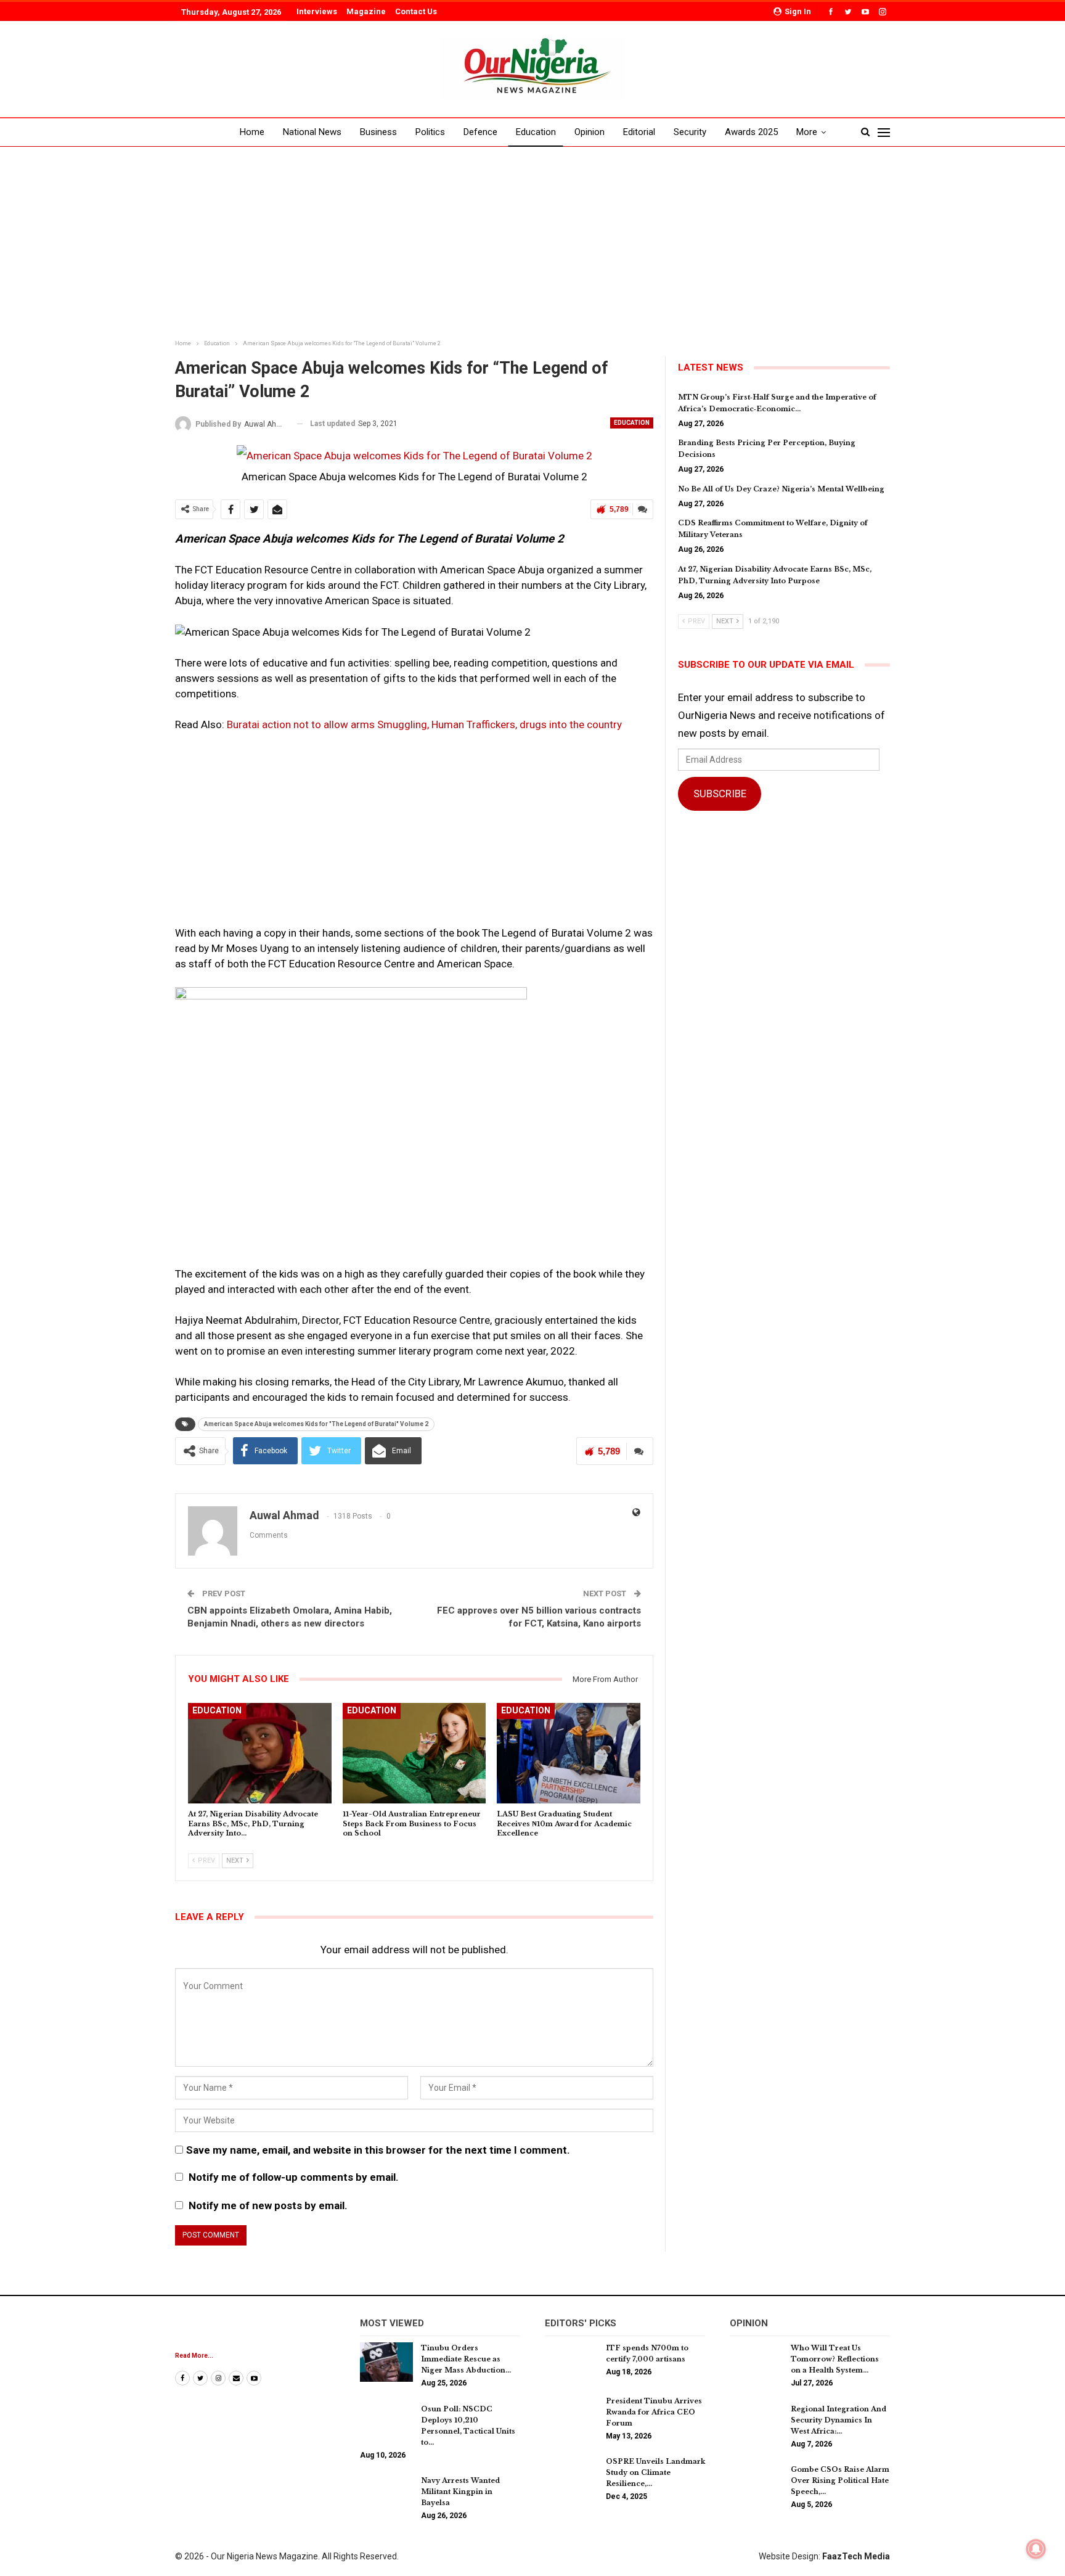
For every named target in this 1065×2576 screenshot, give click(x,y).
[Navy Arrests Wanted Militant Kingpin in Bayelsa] (386, 2495)
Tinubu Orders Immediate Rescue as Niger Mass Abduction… (466, 2359)
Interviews (317, 11)
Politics (430, 132)
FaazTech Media (856, 2556)
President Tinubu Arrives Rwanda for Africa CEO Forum (654, 2412)
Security (690, 132)
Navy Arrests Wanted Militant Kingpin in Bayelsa (460, 2492)
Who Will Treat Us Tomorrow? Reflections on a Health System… (835, 2359)
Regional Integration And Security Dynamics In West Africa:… (839, 2420)
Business (378, 132)
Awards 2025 (751, 132)
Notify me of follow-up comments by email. (294, 2177)
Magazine (366, 11)
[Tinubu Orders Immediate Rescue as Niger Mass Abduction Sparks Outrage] (386, 2362)
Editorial (639, 132)
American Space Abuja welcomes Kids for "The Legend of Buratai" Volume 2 (316, 1424)
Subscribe (720, 794)
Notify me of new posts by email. (268, 2205)
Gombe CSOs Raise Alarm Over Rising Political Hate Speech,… (840, 2480)
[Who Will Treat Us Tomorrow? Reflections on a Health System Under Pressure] (756, 2362)
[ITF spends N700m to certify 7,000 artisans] (571, 2362)
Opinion (590, 132)
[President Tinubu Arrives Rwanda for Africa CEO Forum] (571, 2415)
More (807, 132)
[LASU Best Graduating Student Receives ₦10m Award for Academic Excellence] (569, 1753)
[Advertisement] (532, 244)
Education (536, 132)
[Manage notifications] (1036, 2549)
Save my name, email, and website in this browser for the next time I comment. (378, 2150)
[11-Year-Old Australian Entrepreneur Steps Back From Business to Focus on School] (414, 1753)
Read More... (194, 2356)
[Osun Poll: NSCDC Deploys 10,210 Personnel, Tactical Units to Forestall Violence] (386, 2423)
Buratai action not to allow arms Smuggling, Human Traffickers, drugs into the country (424, 724)
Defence (480, 132)
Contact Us (416, 11)
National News (312, 132)
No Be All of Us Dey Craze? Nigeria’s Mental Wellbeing (781, 489)
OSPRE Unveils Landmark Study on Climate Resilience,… (655, 2472)
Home (252, 132)
